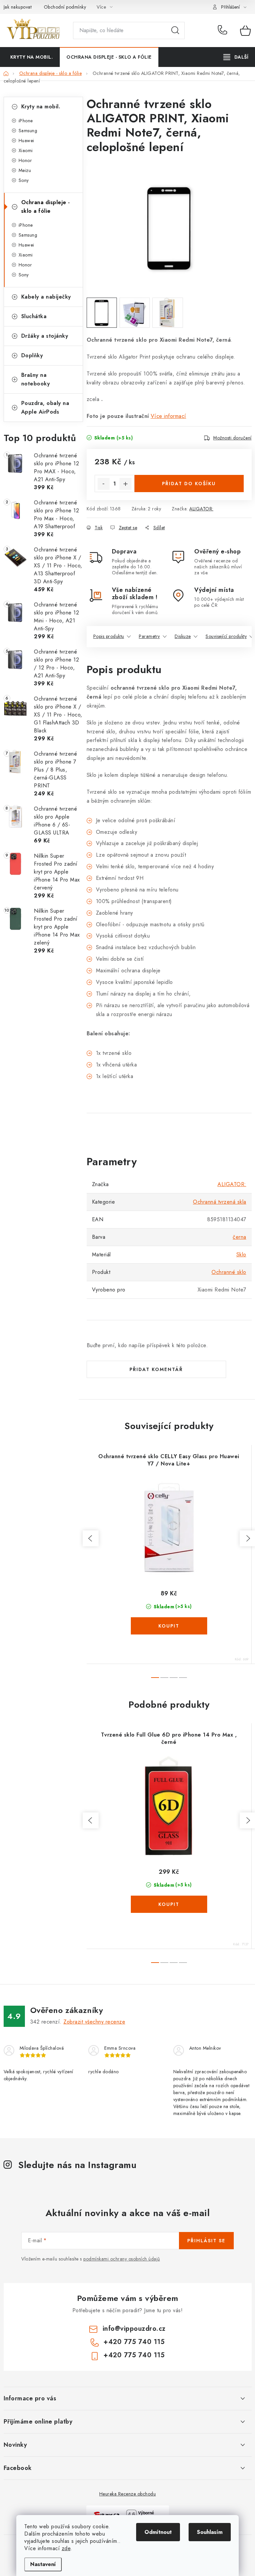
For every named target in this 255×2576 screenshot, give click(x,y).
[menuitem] (32, 57)
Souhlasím (210, 2532)
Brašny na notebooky (36, 379)
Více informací (169, 416)
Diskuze (183, 636)
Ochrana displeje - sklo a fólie (46, 207)
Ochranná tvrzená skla (220, 1202)
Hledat (175, 30)
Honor (25, 160)
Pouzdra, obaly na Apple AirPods (45, 407)
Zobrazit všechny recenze (94, 2022)
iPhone (26, 121)
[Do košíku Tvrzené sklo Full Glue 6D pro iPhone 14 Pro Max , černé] (169, 1904)
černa (240, 1237)
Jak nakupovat (18, 7)
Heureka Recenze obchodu (128, 2494)
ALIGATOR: (201, 509)
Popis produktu (109, 636)
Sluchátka (34, 316)
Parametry (149, 636)
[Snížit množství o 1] (104, 484)
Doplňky (32, 355)
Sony (24, 180)
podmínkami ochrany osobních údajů (122, 2259)
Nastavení (43, 2564)
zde (66, 2548)
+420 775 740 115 (224, 30)
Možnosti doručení (232, 438)
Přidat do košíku (189, 484)
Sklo (241, 1255)
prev (91, 1538)
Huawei (26, 141)
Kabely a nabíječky (46, 297)
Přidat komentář (156, 1369)
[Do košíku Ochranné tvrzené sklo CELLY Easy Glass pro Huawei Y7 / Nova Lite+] (169, 1626)
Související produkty (226, 636)
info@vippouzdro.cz (134, 2329)
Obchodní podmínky (65, 7)
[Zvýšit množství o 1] (126, 484)
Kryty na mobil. (41, 107)
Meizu (25, 170)
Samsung (28, 131)
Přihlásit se (206, 2241)
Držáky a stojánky (45, 336)
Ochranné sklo (229, 1272)
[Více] (236, 57)
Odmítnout (158, 2532)
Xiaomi (26, 150)
